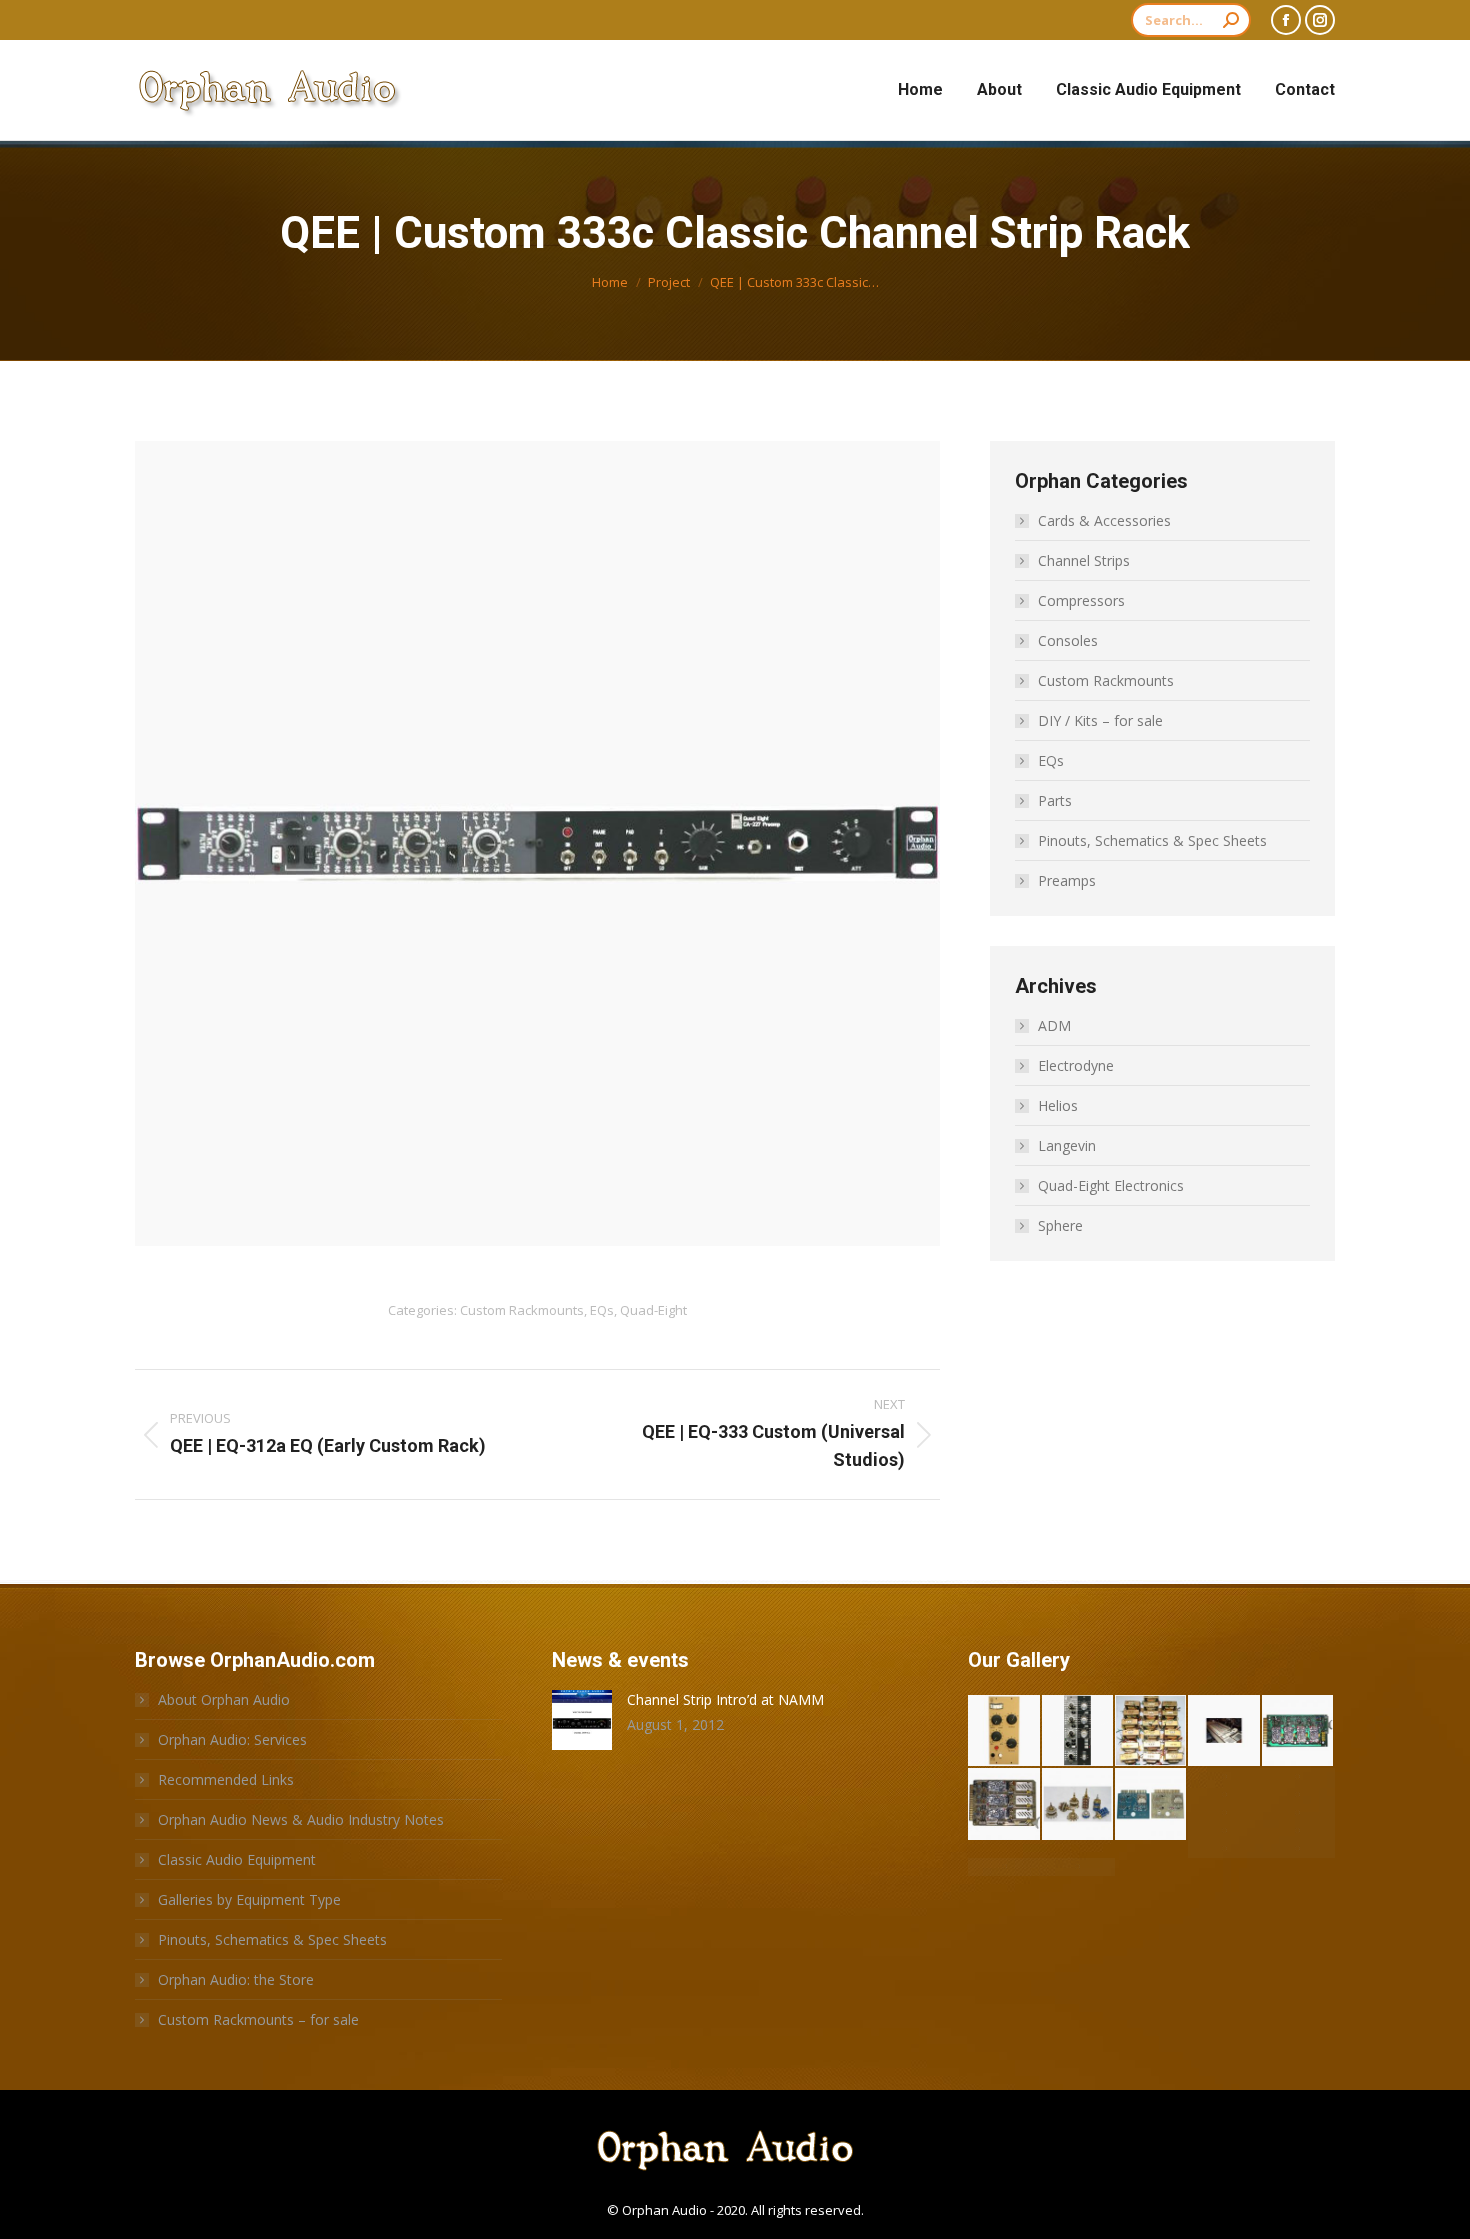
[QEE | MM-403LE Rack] (1078, 1867)
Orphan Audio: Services (232, 1739)
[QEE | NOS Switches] (1078, 1804)
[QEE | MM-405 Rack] (1224, 1849)
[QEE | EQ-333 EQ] (1078, 1731)
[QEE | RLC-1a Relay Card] (1151, 1804)
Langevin (1067, 1145)
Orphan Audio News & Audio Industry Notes (301, 1819)
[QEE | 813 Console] (1224, 1777)
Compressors (1081, 600)
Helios (1058, 1105)
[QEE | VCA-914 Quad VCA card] (1298, 1731)
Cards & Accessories (1104, 520)
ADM (1054, 1025)
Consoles (1068, 640)
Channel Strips (1084, 560)
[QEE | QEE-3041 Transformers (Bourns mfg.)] (1151, 1731)
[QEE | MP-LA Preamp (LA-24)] (1298, 1813)
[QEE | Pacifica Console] (1224, 1795)
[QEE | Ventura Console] (1224, 1731)
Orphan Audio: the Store (236, 1979)
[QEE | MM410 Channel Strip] (1298, 1831)
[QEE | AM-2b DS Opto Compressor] (1004, 1731)
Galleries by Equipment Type (249, 1899)
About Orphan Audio (224, 1699)
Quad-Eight (653, 1310)
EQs (602, 1310)
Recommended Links (226, 1779)
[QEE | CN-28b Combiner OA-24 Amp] (1298, 1795)
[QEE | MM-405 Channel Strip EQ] (1298, 1849)
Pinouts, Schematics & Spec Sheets (1152, 840)
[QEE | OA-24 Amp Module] (1224, 1813)
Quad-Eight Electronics (1111, 1185)
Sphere (1060, 1225)
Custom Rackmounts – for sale (258, 2019)
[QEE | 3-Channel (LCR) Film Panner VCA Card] (1004, 1804)
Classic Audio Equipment (237, 1859)
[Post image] (582, 1720)
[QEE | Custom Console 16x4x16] (1298, 1777)
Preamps (1067, 880)
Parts (1055, 800)
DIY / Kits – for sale (1100, 720)
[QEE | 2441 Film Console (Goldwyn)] (1224, 1831)
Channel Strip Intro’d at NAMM (725, 1699)
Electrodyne (1076, 1065)
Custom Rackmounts (522, 1310)
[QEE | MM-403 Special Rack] (1004, 1867)
